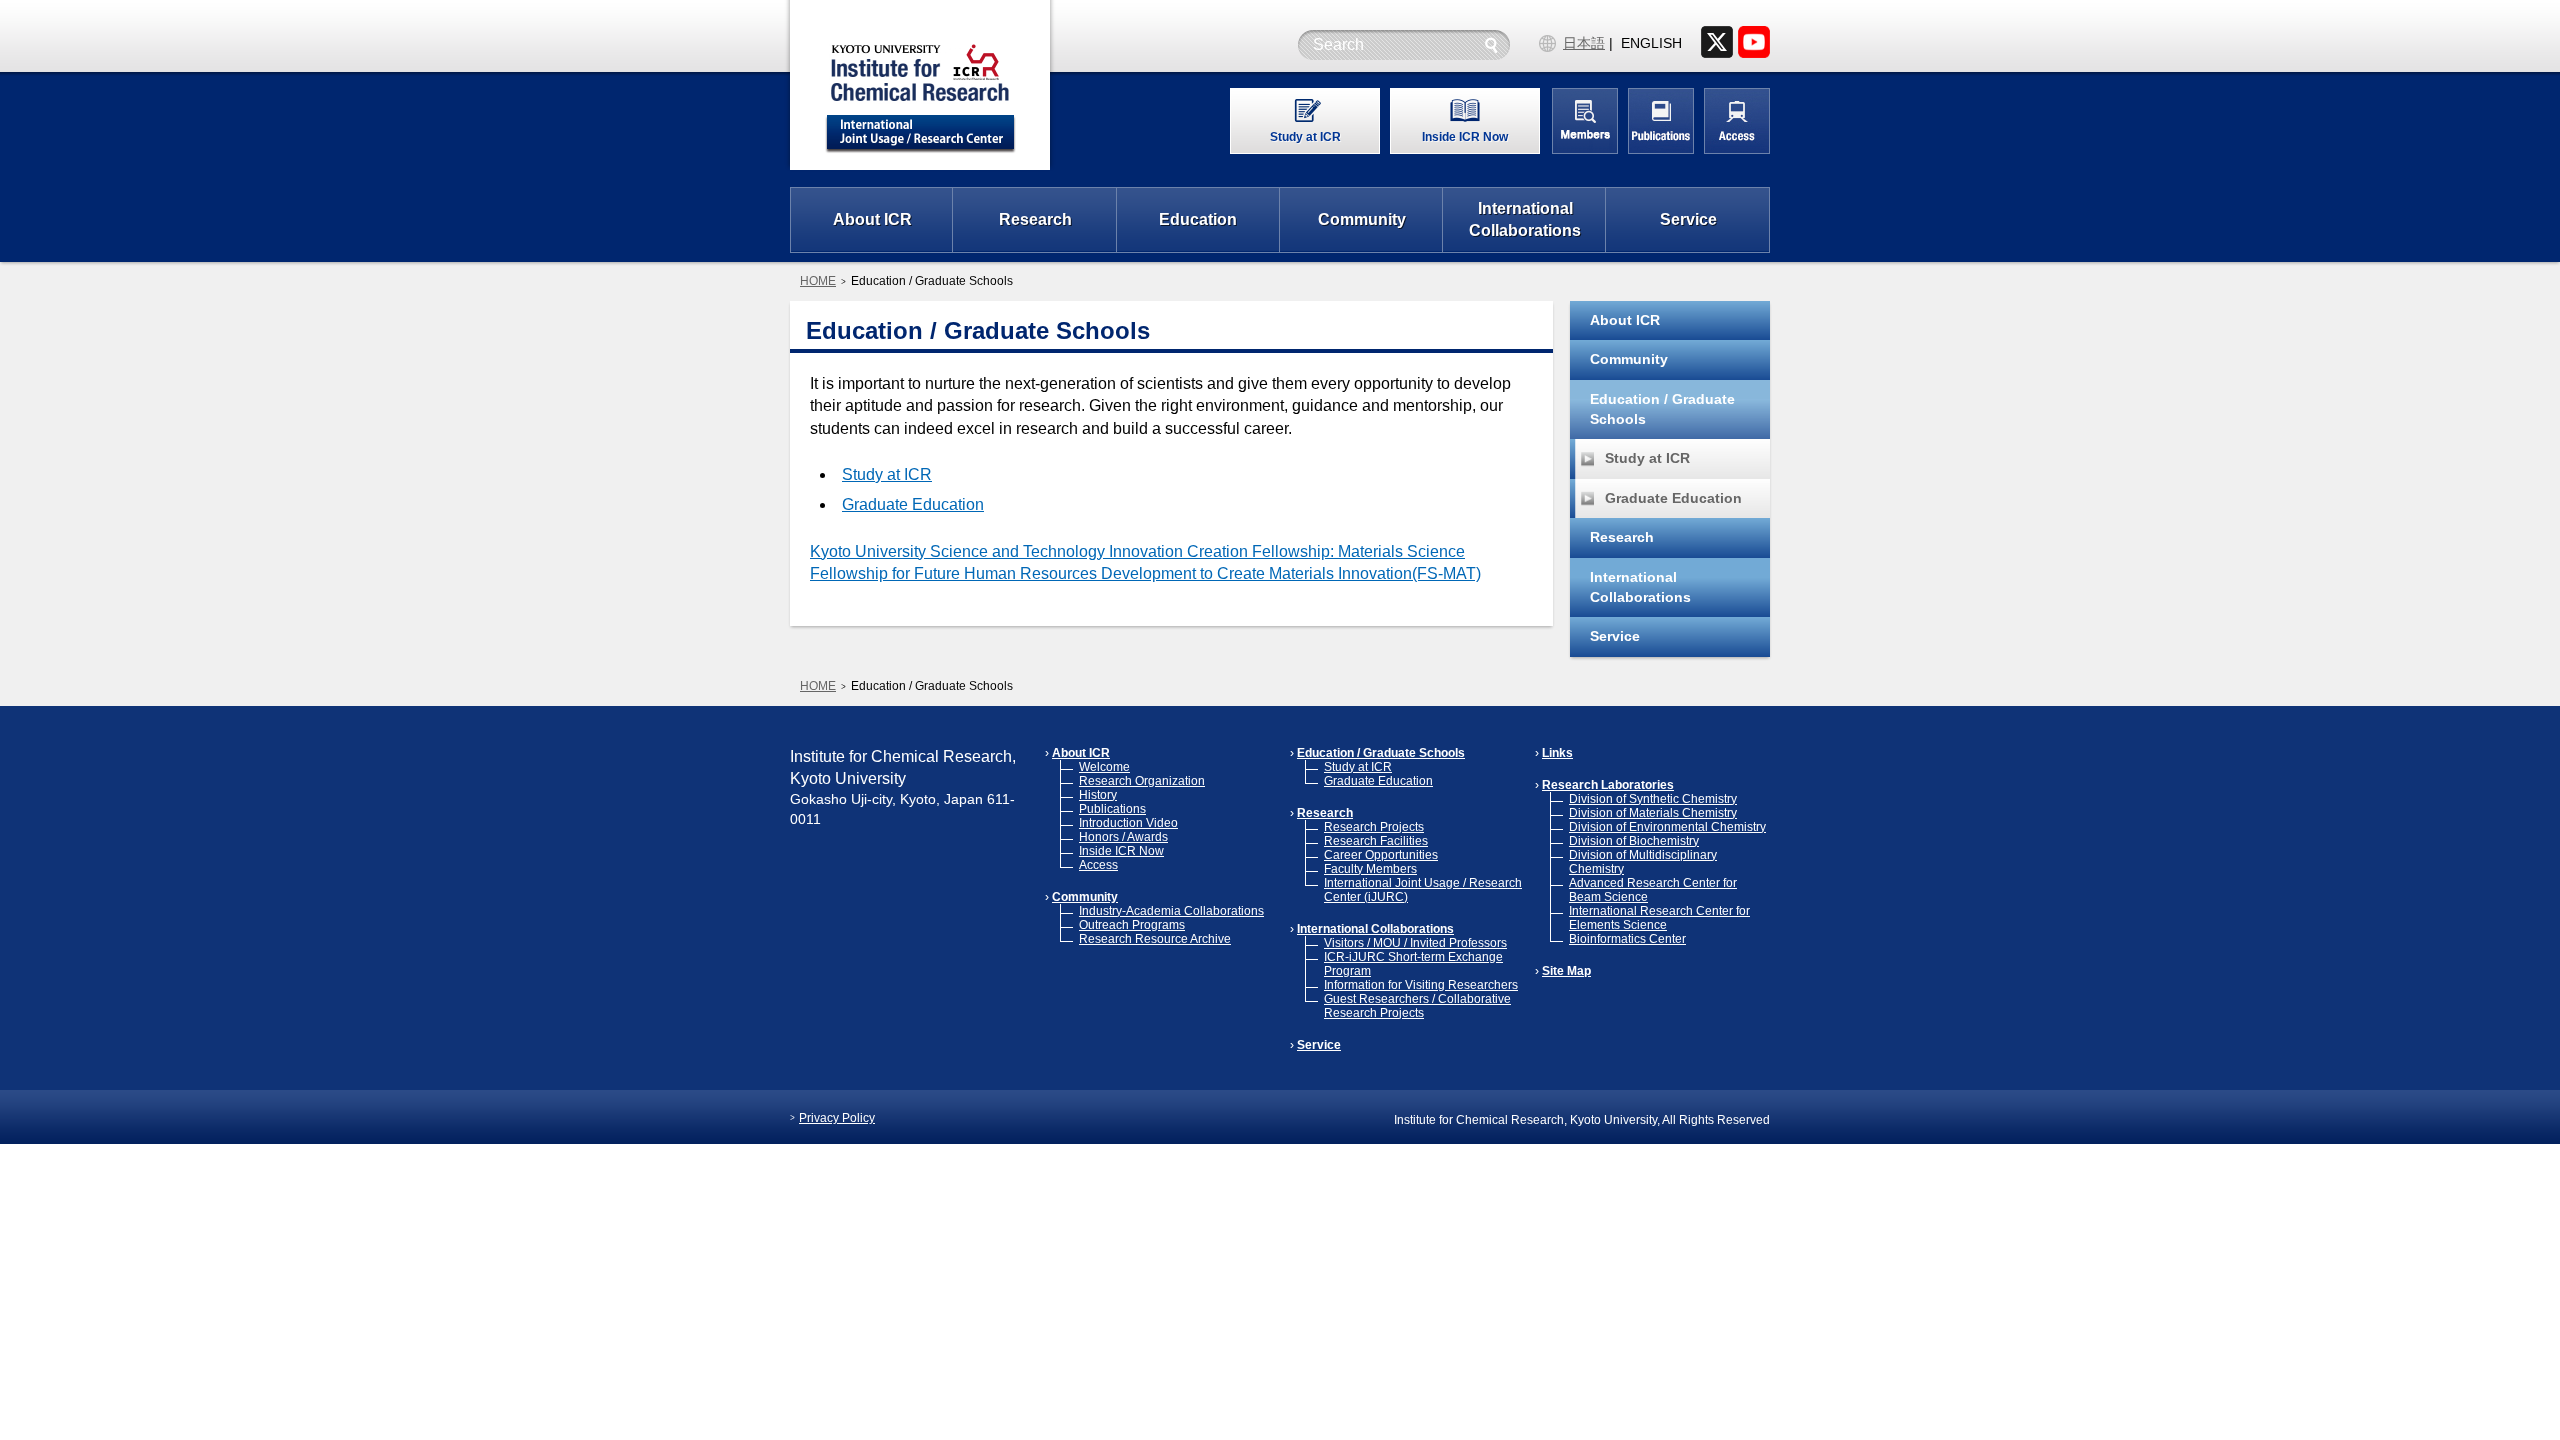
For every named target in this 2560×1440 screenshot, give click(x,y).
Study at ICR (887, 474)
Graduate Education (913, 504)
